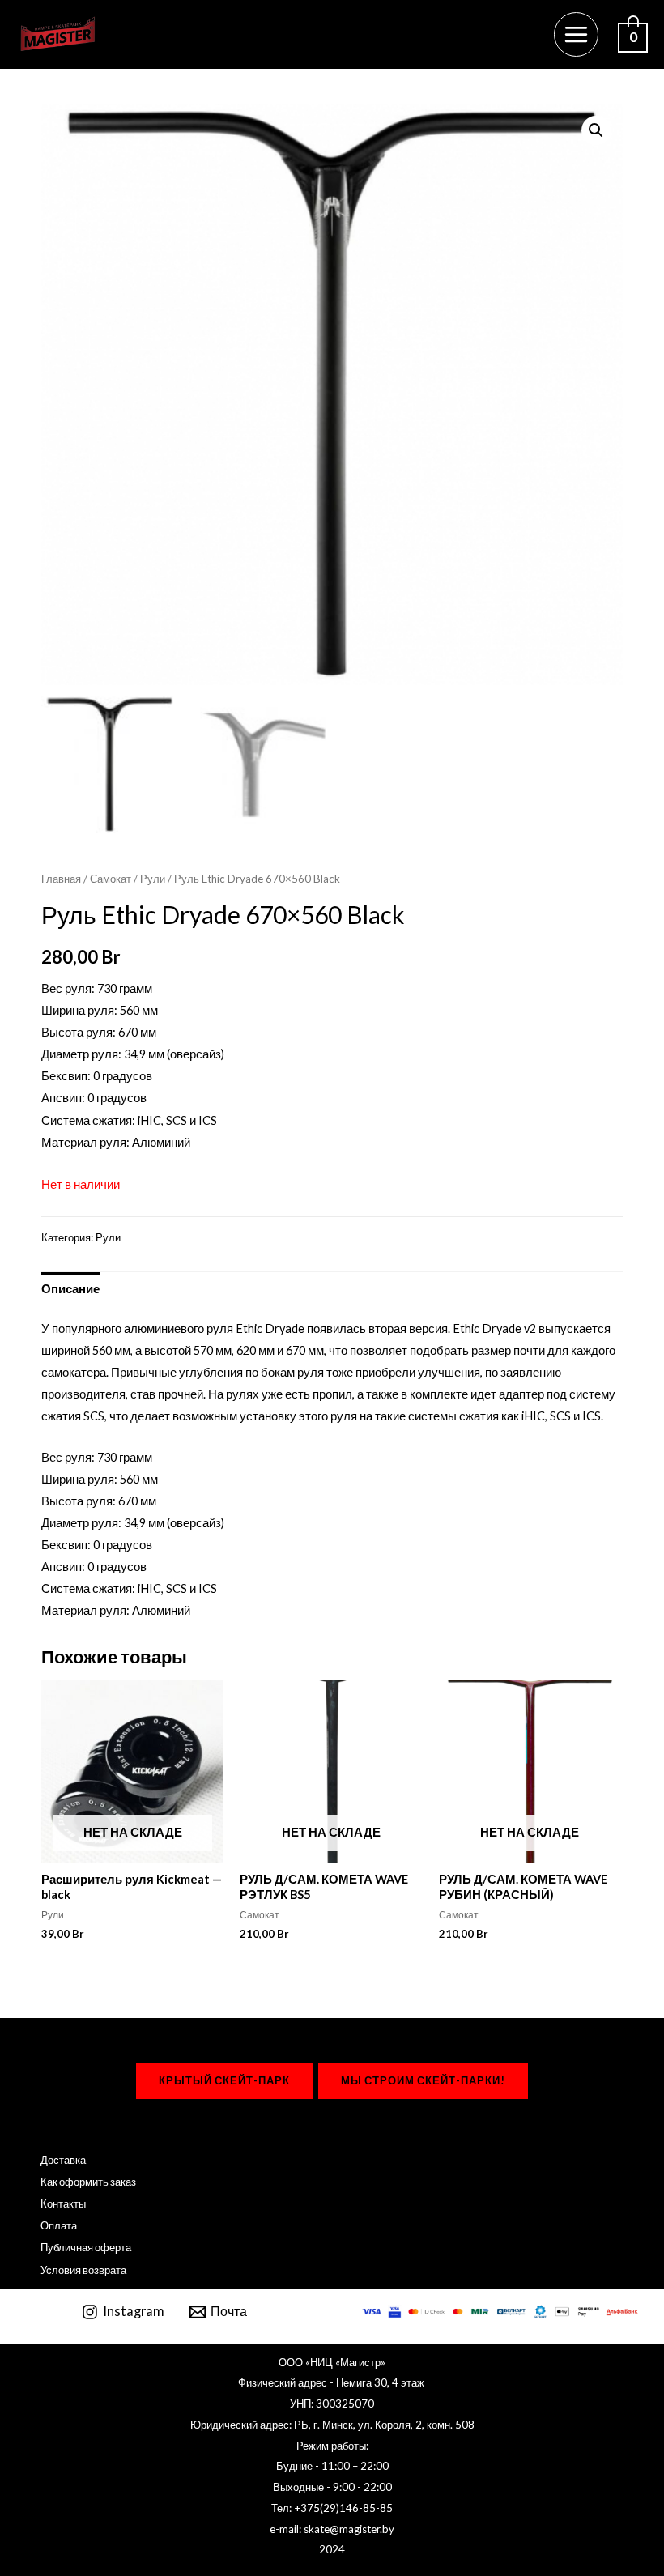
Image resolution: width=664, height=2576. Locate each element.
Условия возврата (83, 2270)
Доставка (63, 2160)
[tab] (70, 1289)
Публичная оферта (86, 2247)
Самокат (111, 879)
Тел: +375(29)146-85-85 (332, 2508)
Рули (153, 879)
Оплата (59, 2225)
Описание (70, 1289)
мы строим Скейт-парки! (423, 2080)
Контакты (63, 2203)
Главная (61, 879)
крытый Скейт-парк (224, 2080)
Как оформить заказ (88, 2182)
